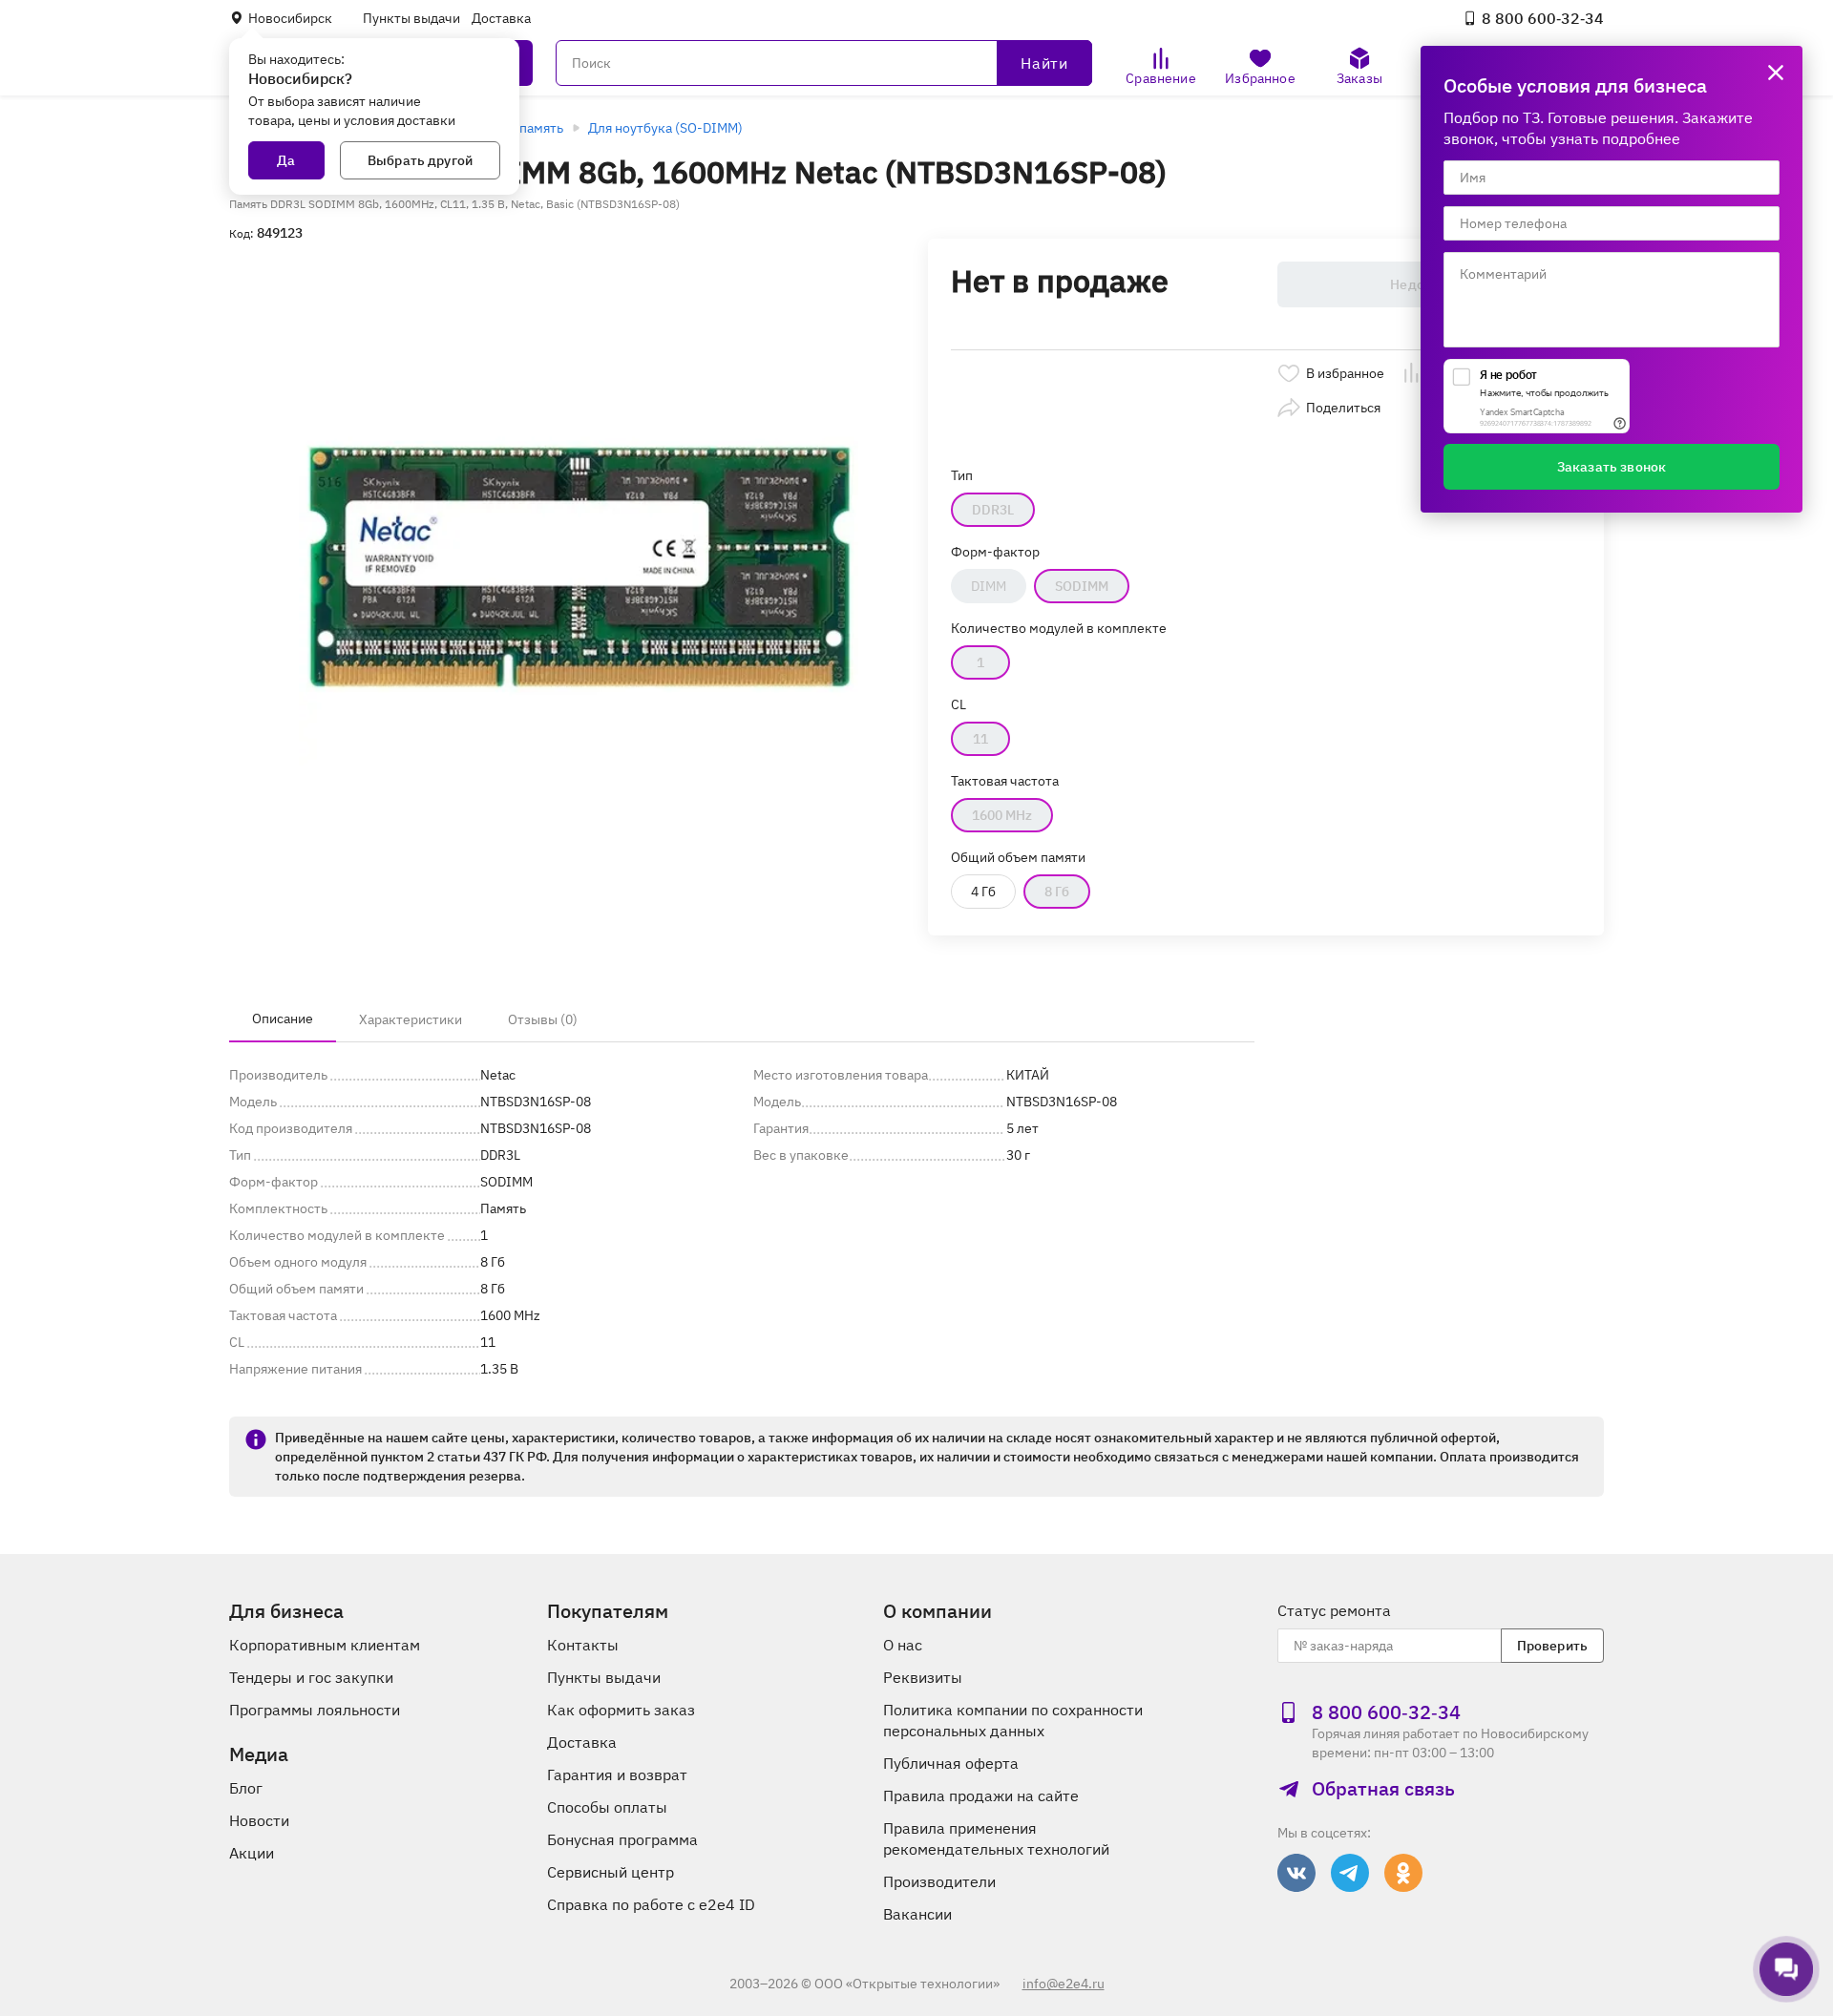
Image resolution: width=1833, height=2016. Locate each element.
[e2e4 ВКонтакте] (1296, 1873)
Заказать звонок (1612, 467)
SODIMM (1082, 586)
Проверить (1552, 1646)
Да (286, 160)
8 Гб (1057, 892)
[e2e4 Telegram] (1350, 1873)
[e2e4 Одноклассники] (1403, 1873)
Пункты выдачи (411, 18)
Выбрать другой (420, 160)
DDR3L (993, 510)
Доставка (501, 18)
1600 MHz (1002, 815)
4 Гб (983, 892)
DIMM (989, 586)
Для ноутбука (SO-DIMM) (665, 128)
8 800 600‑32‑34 (1543, 18)
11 (980, 739)
